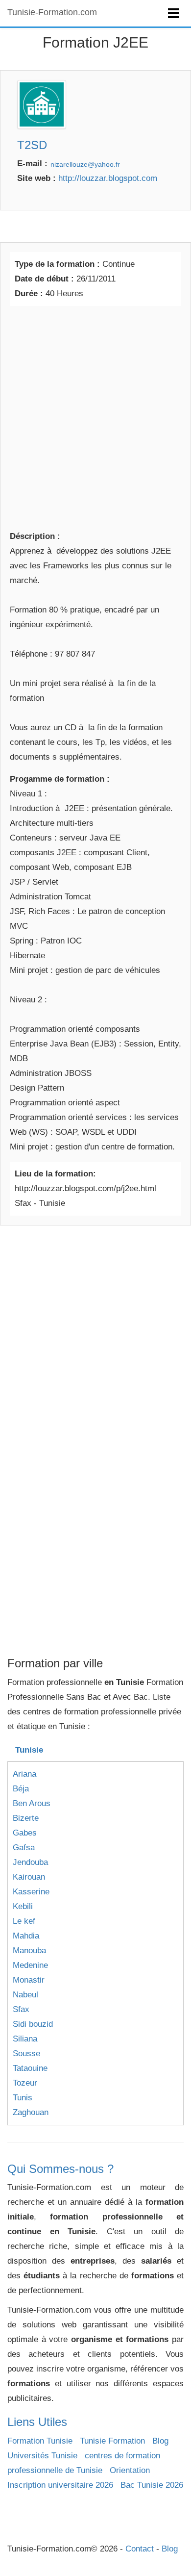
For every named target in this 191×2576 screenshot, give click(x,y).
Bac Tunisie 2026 (152, 2485)
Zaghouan (31, 2112)
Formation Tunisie (40, 2441)
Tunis (23, 2098)
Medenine (30, 1965)
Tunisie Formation (112, 2441)
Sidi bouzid (33, 2024)
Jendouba (30, 1862)
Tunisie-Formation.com (52, 12)
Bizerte (26, 1818)
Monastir (29, 1980)
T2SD (32, 145)
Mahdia (26, 1936)
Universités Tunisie (42, 2456)
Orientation (130, 2470)
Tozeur (25, 2083)
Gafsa (24, 1848)
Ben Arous (32, 1803)
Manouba (29, 1951)
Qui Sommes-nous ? (60, 2169)
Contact (140, 2549)
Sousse (26, 2053)
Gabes (25, 1833)
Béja (21, 1789)
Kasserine (31, 1892)
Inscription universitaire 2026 (60, 2485)
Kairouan (29, 1877)
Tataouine (30, 2068)
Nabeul (25, 1995)
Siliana (25, 2039)
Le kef (24, 1921)
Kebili (23, 1906)
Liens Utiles (37, 2422)
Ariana (24, 1774)
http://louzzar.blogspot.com (108, 178)
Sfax (21, 2009)
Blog (160, 2441)
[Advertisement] (95, 416)
